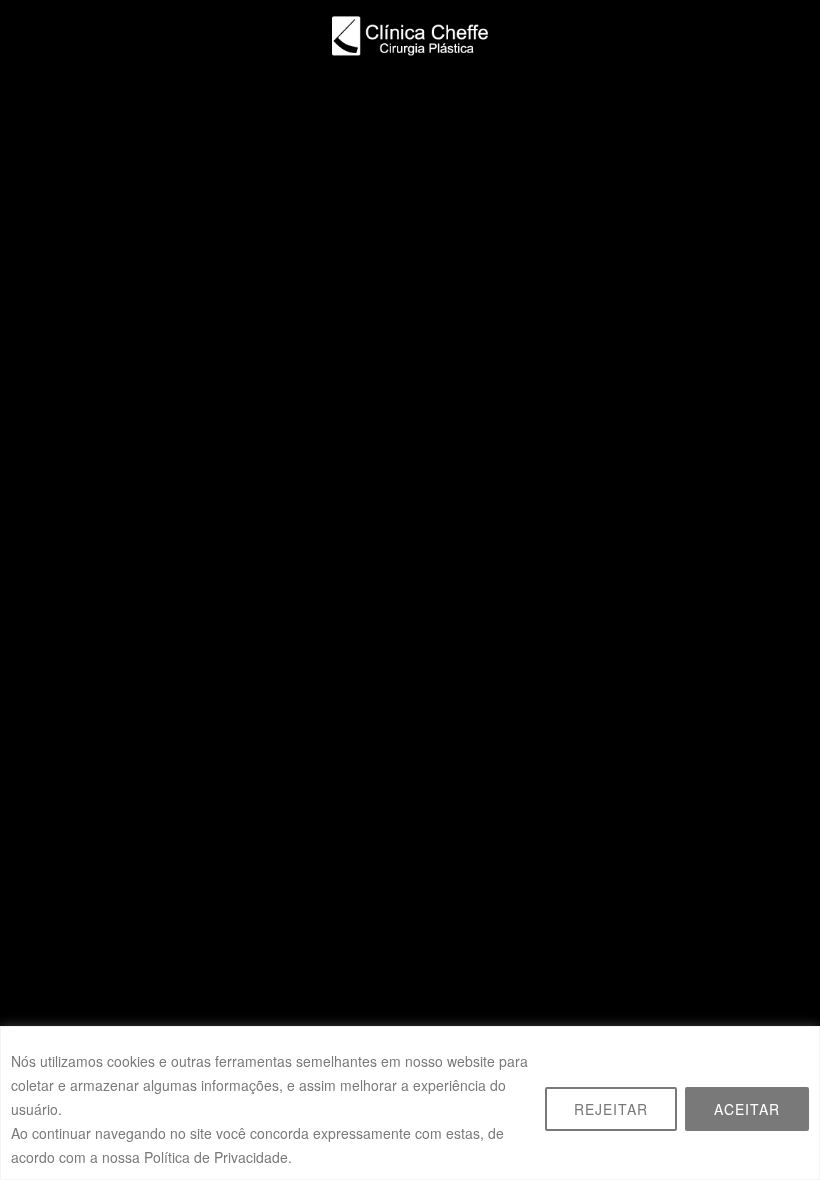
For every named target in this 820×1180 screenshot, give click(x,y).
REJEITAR (611, 1109)
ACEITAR (747, 1109)
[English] (765, 99)
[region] (410, 1103)
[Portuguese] (789, 99)
